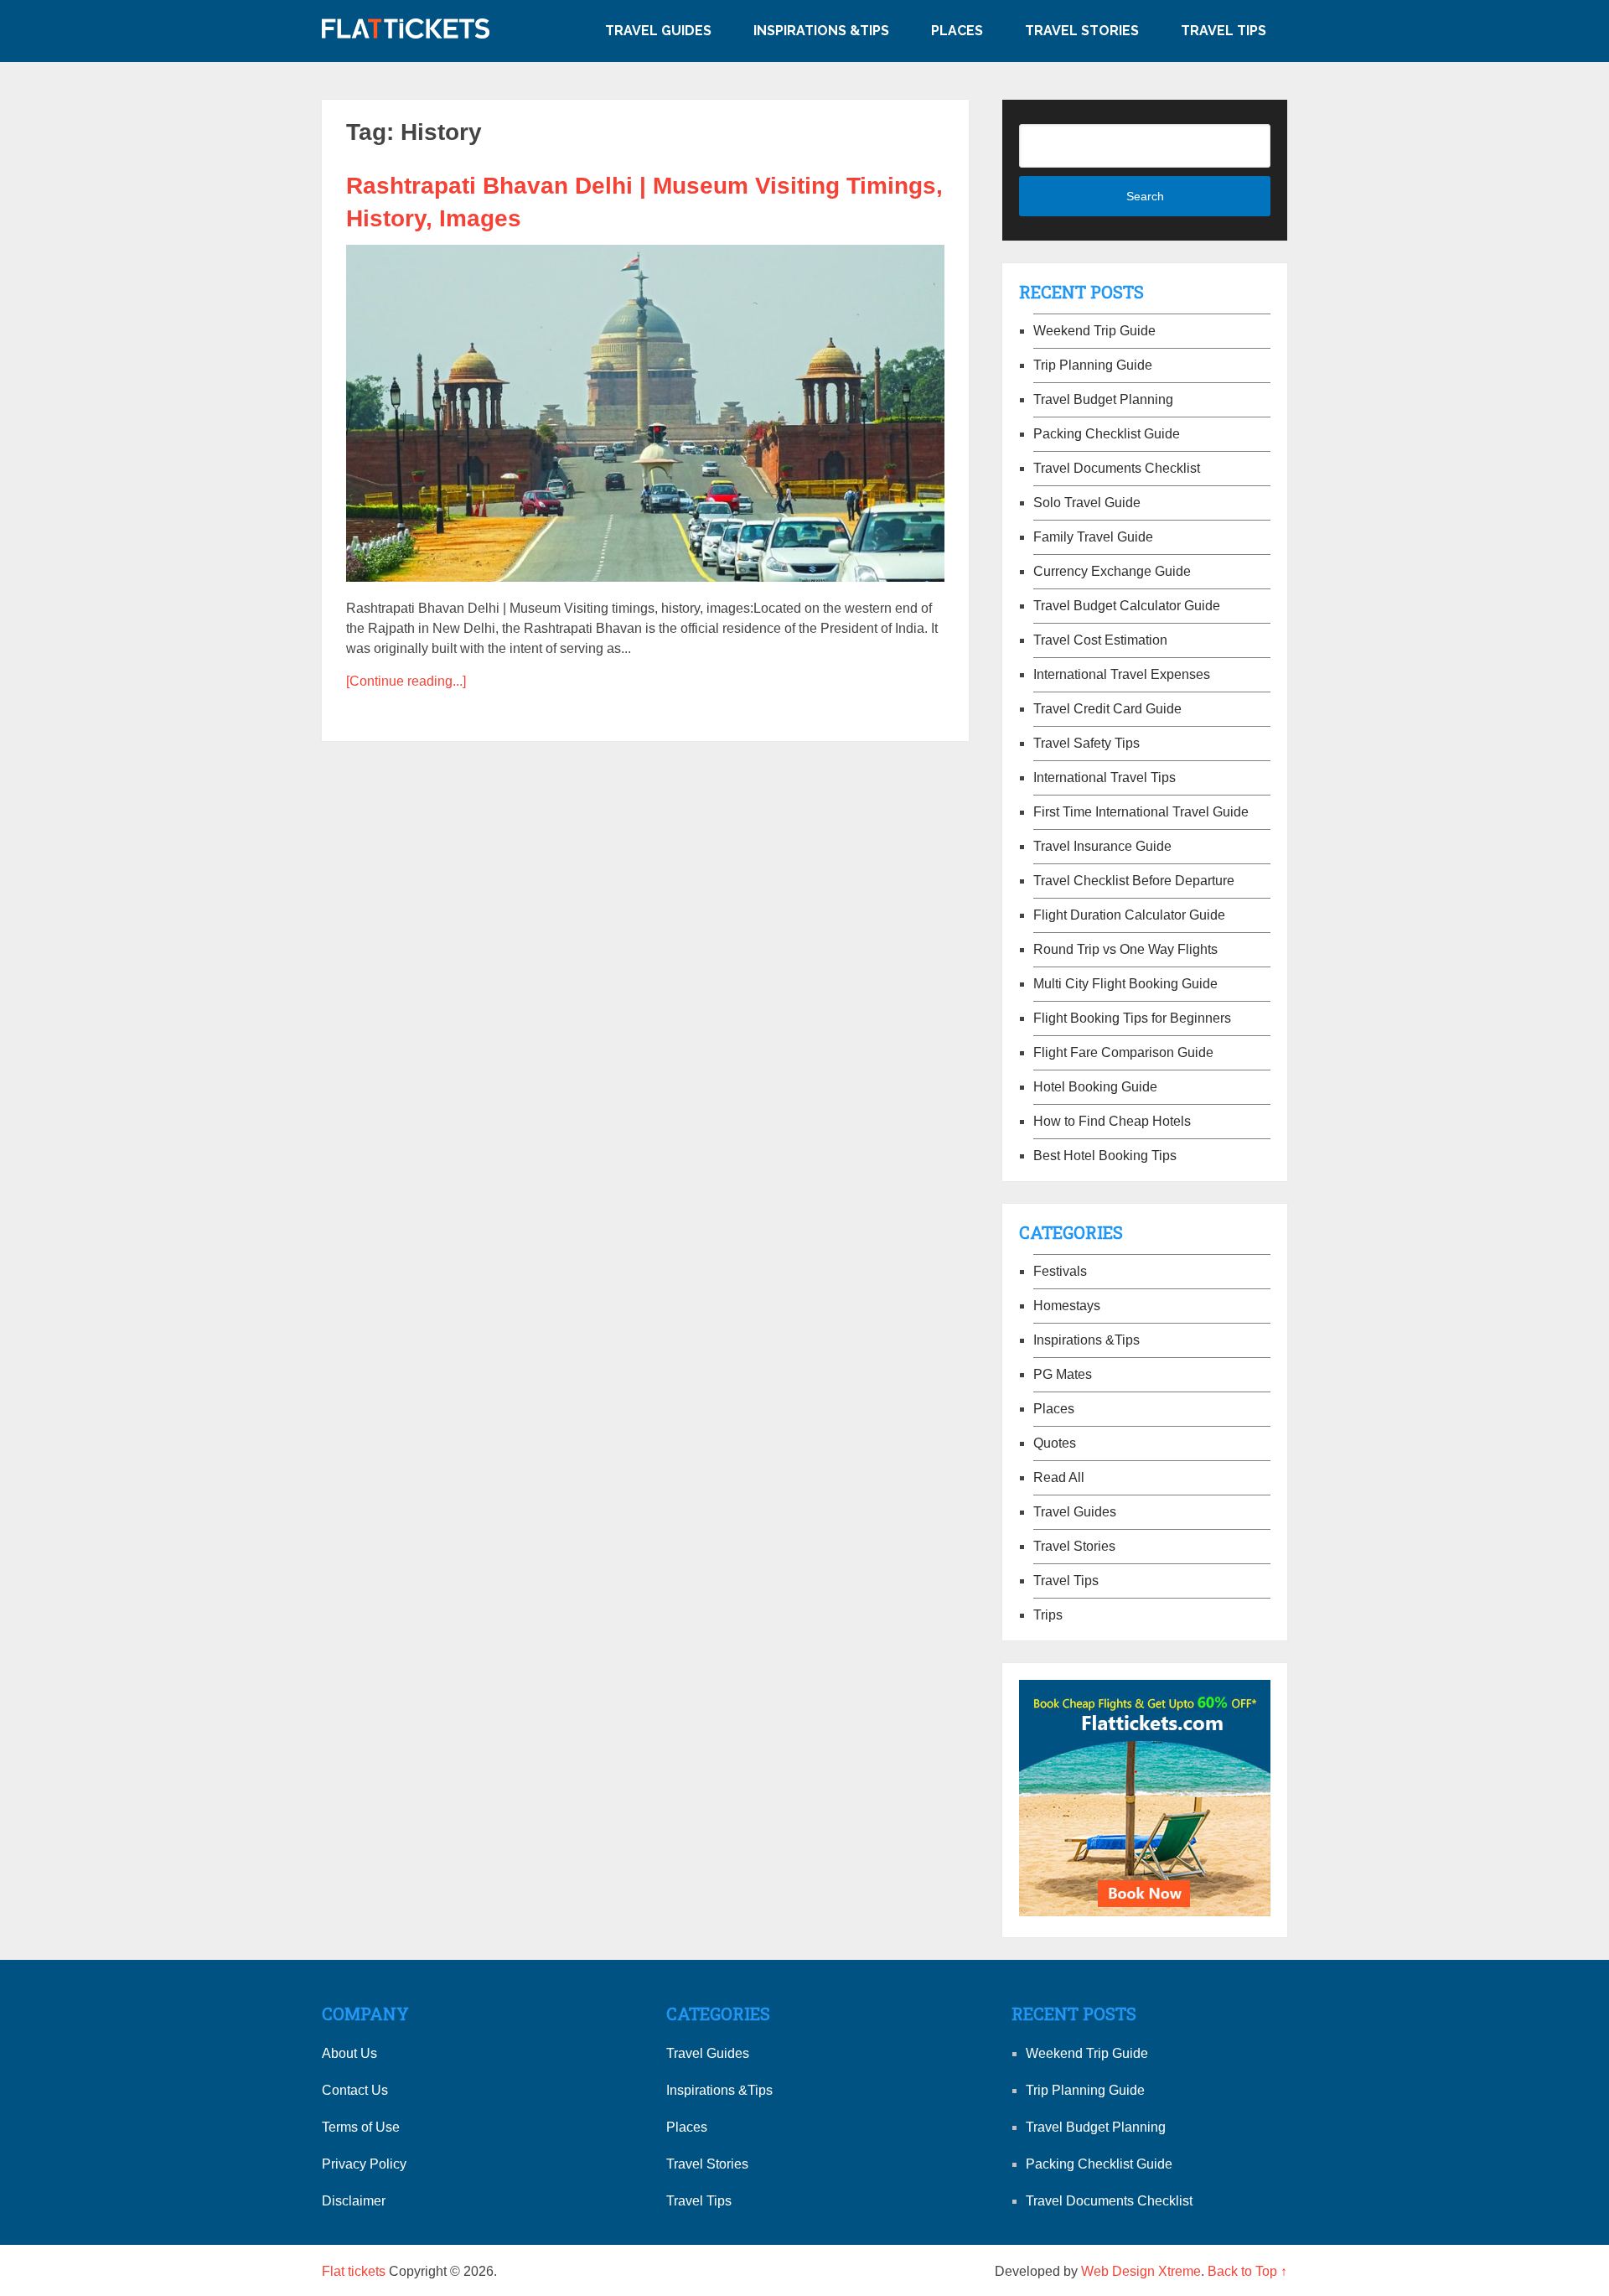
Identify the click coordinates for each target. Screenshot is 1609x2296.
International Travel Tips (1105, 777)
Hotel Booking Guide (1095, 1087)
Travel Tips (1224, 31)
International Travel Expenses (1122, 674)
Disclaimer (354, 2201)
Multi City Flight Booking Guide (1125, 984)
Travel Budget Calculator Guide (1127, 606)
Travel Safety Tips (1086, 743)
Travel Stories (1082, 31)
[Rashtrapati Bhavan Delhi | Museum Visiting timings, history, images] (645, 413)
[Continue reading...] (406, 681)
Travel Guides (658, 31)
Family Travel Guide (1093, 537)
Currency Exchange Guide (1112, 571)
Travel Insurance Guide (1102, 846)
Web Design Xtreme (1141, 2271)
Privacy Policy (364, 2164)
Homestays (1067, 1306)
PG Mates (1063, 1374)
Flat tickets (354, 2271)
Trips (1048, 1615)
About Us (349, 2053)
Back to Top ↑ (1247, 2271)
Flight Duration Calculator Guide (1129, 915)
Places (957, 31)
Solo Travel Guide (1087, 503)
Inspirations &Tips (821, 31)
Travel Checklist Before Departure (1134, 881)
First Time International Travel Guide (1141, 812)
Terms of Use (361, 2127)
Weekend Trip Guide (1094, 331)
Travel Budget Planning (1103, 399)
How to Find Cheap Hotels (1112, 1121)
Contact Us (355, 2090)
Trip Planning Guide (1093, 365)
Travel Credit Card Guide (1107, 709)
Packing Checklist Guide (1107, 434)
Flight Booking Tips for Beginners (1132, 1018)
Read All (1059, 1477)
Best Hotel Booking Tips (1105, 1156)
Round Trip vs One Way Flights (1125, 949)
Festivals (1060, 1271)
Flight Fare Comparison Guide (1123, 1052)
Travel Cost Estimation (1100, 640)
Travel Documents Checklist (1117, 468)
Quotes (1055, 1443)
